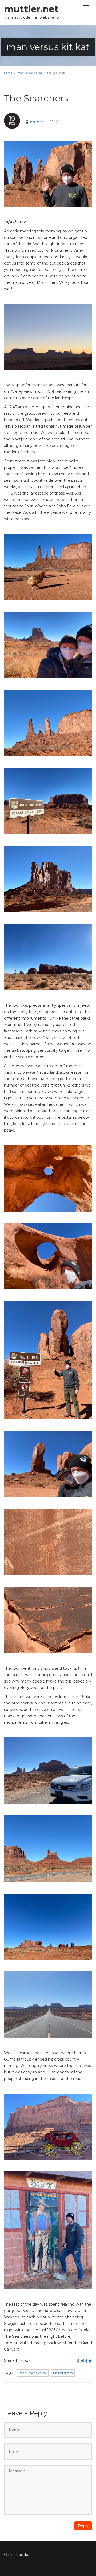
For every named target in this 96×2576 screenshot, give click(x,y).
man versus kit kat (30, 73)
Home (8, 73)
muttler (37, 122)
